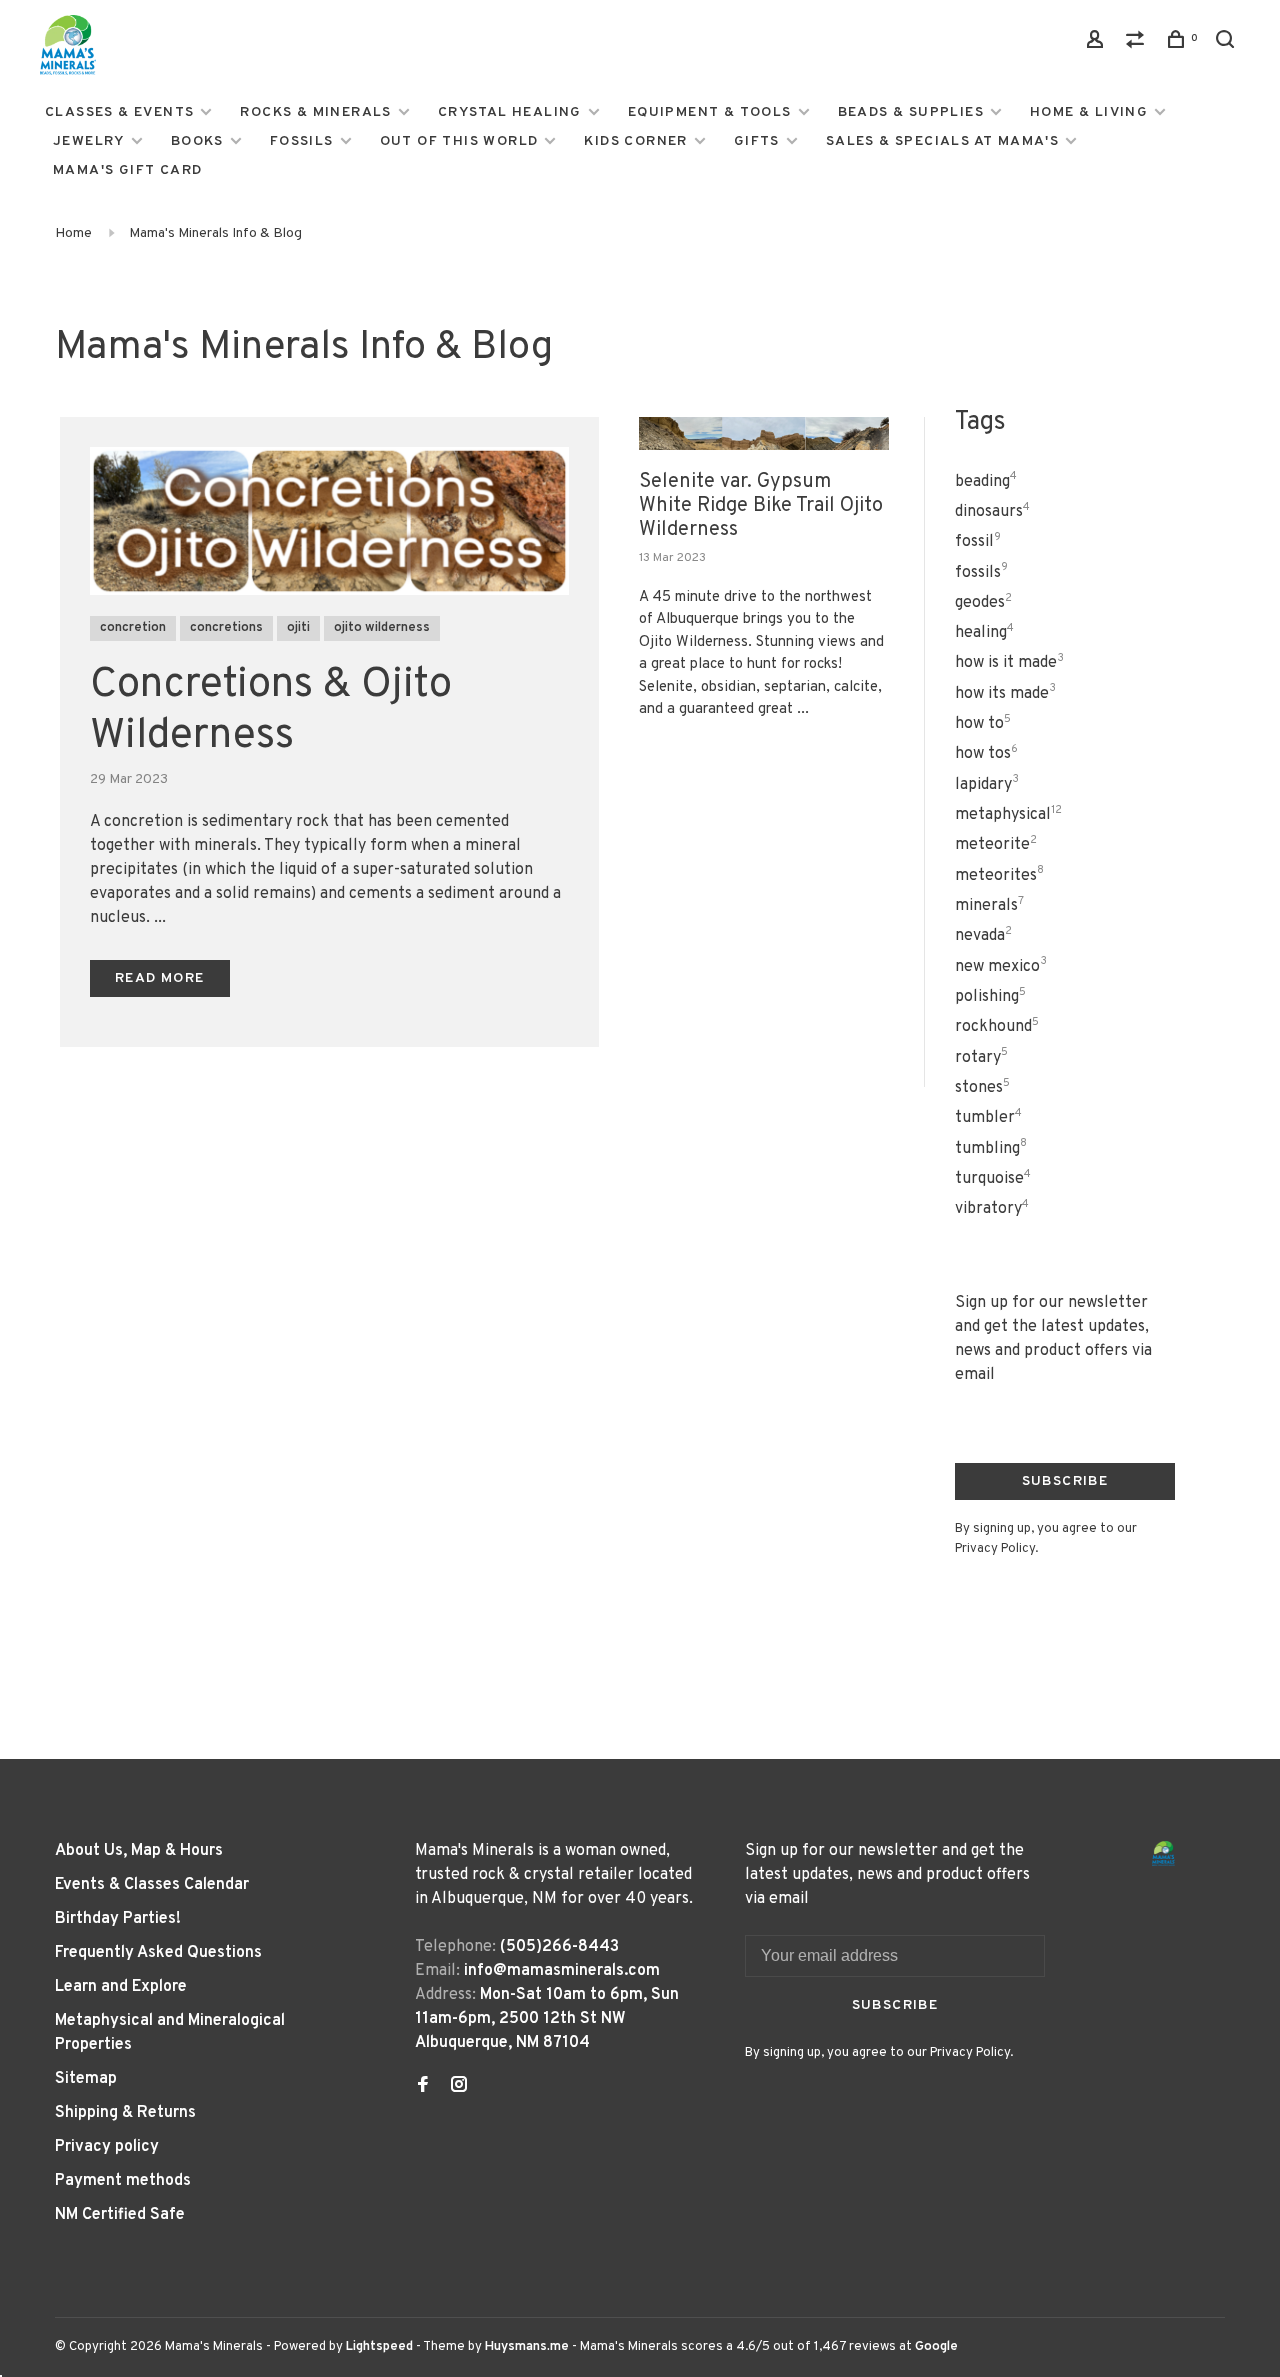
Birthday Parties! (118, 1919)
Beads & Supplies (911, 112)
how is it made (1009, 663)
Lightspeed (379, 2347)
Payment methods (123, 2181)
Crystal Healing (510, 112)
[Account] (1098, 43)
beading (986, 482)
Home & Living (1089, 112)
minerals (989, 906)
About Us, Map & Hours (139, 1851)
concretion (133, 628)
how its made (1005, 694)
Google (936, 2347)
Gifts (757, 141)
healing (984, 633)
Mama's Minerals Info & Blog (215, 233)
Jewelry (89, 141)
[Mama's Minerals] (1164, 1853)
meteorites (999, 876)
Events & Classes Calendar (152, 1885)
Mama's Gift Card (127, 170)
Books (197, 141)
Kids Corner (635, 141)
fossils (981, 573)
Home (73, 233)
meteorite (996, 845)
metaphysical (1008, 815)
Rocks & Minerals (315, 112)
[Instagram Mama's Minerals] (459, 2087)
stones (982, 1088)
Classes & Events (119, 112)
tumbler (988, 1118)
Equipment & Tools (710, 112)
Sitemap (86, 2079)
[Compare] (1138, 43)
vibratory (992, 1209)
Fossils (302, 141)
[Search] (1228, 43)
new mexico (1001, 967)
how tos (986, 754)
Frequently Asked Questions (158, 1953)
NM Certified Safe (120, 2215)
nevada (983, 936)
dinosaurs (992, 512)
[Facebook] (423, 2087)
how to (983, 724)
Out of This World (459, 141)
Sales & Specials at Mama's (942, 141)
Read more (160, 978)
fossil (978, 542)
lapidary (987, 785)
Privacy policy (107, 2147)
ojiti (298, 628)
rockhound (997, 1027)
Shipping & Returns (125, 2113)
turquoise (993, 1179)
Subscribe (1065, 1481)
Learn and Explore (121, 1987)
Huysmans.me (528, 2347)
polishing (990, 997)
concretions (226, 628)
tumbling (991, 1149)
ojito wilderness (382, 628)
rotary (981, 1058)
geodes (983, 603)
